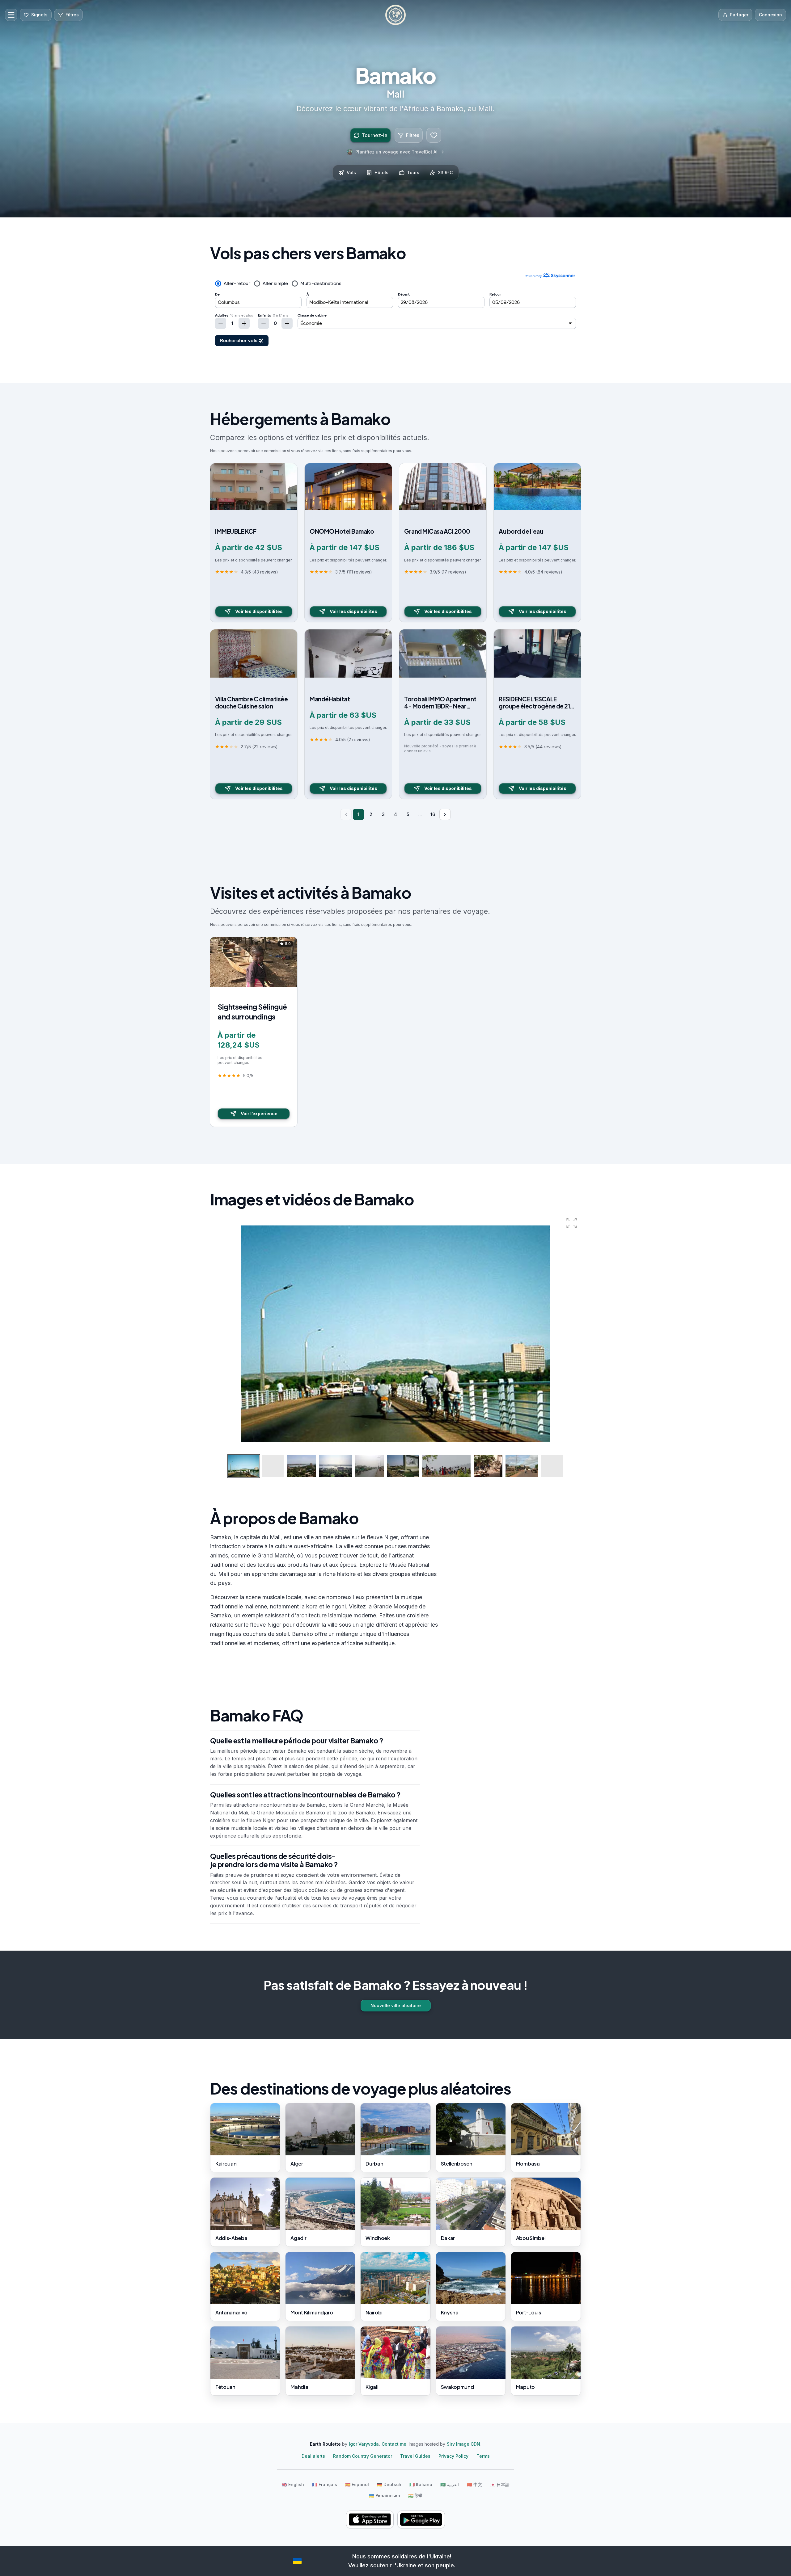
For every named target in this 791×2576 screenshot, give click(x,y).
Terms (483, 2456)
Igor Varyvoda (364, 2444)
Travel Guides (415, 2456)
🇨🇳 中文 (474, 2484)
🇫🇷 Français (325, 2484)
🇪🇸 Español (357, 2484)
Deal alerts (313, 2456)
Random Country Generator (363, 2456)
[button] (572, 1223)
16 (433, 814)
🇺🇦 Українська (385, 2496)
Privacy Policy (453, 2456)
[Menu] (11, 15)
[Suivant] (445, 814)
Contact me (394, 2444)
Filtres (413, 135)
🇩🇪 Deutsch (389, 2484)
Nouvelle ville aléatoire (396, 2005)
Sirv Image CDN (463, 2444)
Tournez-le (374, 135)
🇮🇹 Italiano (421, 2484)
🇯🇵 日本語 (500, 2484)
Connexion (770, 15)
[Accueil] (395, 15)
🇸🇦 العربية (450, 2484)
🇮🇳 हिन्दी (415, 2496)
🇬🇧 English (293, 2484)
